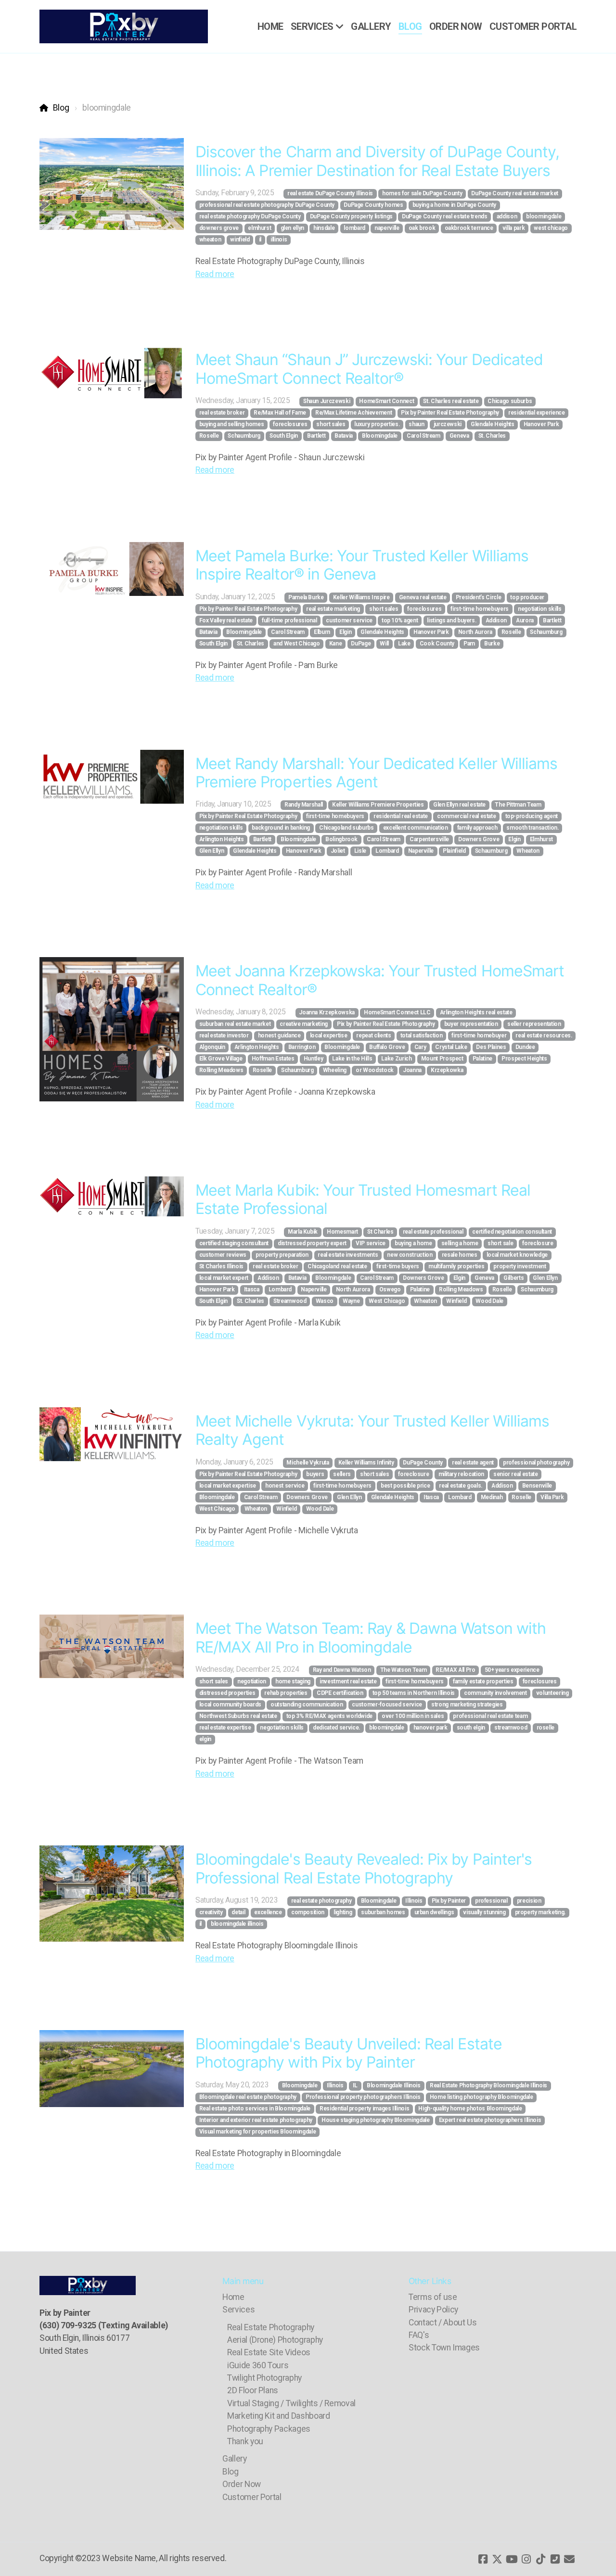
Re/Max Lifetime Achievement (354, 413)
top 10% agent (400, 620)
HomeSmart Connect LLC (397, 1012)
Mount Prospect (442, 1059)
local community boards (230, 1705)
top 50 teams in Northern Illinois (414, 1693)
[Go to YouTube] (512, 2559)
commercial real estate (466, 816)
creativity (211, 1912)
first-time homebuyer (479, 1035)
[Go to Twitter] (497, 2559)
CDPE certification (340, 1693)
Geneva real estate (423, 597)
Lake (404, 644)
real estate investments (348, 1255)
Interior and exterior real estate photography (256, 2120)
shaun (416, 424)
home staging (293, 1681)
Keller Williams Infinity (366, 1463)
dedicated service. (336, 1728)
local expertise (329, 1035)
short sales (331, 424)
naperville (387, 228)
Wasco (325, 1301)
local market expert (224, 1278)
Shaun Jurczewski (327, 401)
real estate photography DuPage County (250, 216)
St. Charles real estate (451, 401)
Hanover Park (541, 424)
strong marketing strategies (467, 1705)
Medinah (492, 1497)
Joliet (338, 851)
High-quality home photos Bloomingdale (470, 2109)
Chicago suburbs (510, 401)
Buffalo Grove (387, 1047)
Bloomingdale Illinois (394, 2085)
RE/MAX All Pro (455, 1670)
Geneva (459, 436)
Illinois (414, 1901)
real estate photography (321, 1901)
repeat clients (373, 1035)
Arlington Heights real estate (476, 1012)
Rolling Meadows (221, 1070)
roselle (546, 1728)
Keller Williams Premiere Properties (378, 805)
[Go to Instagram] (526, 2559)
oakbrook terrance (469, 228)
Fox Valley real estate (226, 620)
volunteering (552, 1693)
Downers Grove (479, 839)
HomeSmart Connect (386, 401)
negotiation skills (540, 609)
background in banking (281, 828)
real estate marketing (333, 609)
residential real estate (401, 816)
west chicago (551, 228)
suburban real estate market (235, 1024)
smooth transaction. (532, 828)
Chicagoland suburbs (346, 828)
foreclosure (538, 1243)
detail (238, 1912)
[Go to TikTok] (540, 2559)
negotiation (252, 1681)
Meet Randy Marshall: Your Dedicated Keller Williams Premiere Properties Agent (376, 773)
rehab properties (286, 1693)
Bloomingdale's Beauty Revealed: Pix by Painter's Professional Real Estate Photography (364, 1868)
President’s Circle (479, 597)
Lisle (360, 851)
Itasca (252, 1289)
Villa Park (552, 1497)
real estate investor (224, 1035)
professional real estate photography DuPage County (267, 205)
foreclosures (290, 424)
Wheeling (335, 1070)
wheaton (210, 240)
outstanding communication (307, 1705)
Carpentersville (429, 839)
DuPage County (423, 1463)
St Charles (380, 1232)
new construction (410, 1255)
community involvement (495, 1693)
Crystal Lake (451, 1047)
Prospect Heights (524, 1059)
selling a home (460, 1243)
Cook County (437, 644)
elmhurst (259, 228)
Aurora (525, 620)
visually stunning (484, 1912)
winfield (240, 240)
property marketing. (540, 1912)
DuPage (361, 644)
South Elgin (284, 436)
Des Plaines (491, 1047)
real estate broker (222, 413)
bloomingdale (544, 216)
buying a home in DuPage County (454, 205)
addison (507, 216)
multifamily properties (456, 1266)
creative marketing (304, 1024)
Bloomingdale (380, 436)
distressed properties (227, 1693)
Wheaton (528, 851)
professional (491, 1901)
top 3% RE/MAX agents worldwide (329, 1716)
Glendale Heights (492, 424)
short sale (500, 1243)
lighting (343, 1912)
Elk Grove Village (221, 1059)
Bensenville (537, 1486)
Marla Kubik (303, 1232)
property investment (520, 1266)
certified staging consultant (234, 1243)
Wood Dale (489, 1301)
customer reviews (223, 1255)
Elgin (345, 632)
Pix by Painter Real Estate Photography (450, 413)
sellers (342, 1474)
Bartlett (316, 436)
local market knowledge (517, 1255)
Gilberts (513, 1278)
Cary (420, 1047)
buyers (315, 1474)
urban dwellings (434, 1912)
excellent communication (416, 828)
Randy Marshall (304, 805)
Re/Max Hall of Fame (280, 413)
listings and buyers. (451, 620)
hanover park (430, 1728)
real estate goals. (461, 1486)
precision (529, 1901)
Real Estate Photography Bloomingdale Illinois (488, 2085)
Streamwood (290, 1301)
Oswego (390, 1289)
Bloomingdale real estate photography (248, 2097)
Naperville (421, 851)
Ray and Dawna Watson (342, 1670)
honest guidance (279, 1035)
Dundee (525, 1047)
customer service (349, 620)
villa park (513, 228)
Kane (336, 644)
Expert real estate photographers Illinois (490, 2120)
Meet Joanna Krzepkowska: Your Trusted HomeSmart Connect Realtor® (380, 980)
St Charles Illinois (221, 1266)
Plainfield (454, 851)
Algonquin (212, 1047)
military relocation (461, 1474)
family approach (477, 828)
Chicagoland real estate (337, 1266)
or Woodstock (375, 1070)
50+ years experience (512, 1670)
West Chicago (387, 1301)
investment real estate (348, 1681)
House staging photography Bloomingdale (376, 2120)
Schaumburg (244, 436)
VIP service (371, 1243)
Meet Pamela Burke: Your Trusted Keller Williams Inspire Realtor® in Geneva (362, 565)
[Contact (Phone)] (555, 2559)
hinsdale (324, 228)
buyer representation (471, 1024)
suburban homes (383, 1912)
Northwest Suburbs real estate (238, 1716)
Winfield (456, 1301)
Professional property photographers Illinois (363, 2097)
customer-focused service (387, 1705)
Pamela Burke (306, 597)
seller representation (534, 1024)
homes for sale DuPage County (422, 193)
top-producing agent (532, 816)
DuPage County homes (373, 205)
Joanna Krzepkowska (327, 1012)
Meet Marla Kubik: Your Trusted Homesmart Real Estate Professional (363, 1199)
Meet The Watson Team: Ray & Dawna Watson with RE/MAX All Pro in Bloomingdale (371, 1637)
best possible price (405, 1486)
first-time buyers (398, 1266)
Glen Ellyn (212, 851)
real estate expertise (225, 1728)
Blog (61, 108)
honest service (285, 1486)
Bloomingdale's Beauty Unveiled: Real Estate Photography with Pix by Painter (349, 2053)
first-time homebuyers (480, 609)
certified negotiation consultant (512, 1232)
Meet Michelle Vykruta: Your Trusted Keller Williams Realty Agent (372, 1430)
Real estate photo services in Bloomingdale (255, 2109)
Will (384, 644)
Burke (492, 644)
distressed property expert (312, 1243)
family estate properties (483, 1681)
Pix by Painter (449, 1901)
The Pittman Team (518, 805)
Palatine (482, 1059)
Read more (215, 274)
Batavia (344, 436)
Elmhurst (541, 839)
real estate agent (473, 1463)
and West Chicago (296, 644)
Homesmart (342, 1232)
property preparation (282, 1255)
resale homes (460, 1255)
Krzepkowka (447, 1070)
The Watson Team (404, 1670)
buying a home (413, 1243)
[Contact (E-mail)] (569, 2559)
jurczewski (448, 424)
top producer (527, 597)
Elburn (322, 632)
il (260, 240)
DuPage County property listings (351, 216)
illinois (279, 240)
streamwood (511, 1728)
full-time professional (289, 620)
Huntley (314, 1059)
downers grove (219, 228)
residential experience (536, 413)
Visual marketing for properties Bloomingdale (258, 2132)
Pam (469, 644)
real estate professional (433, 1232)
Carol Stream (423, 436)
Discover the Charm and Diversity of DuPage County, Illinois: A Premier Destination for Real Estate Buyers (377, 161)
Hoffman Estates (273, 1059)
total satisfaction (422, 1035)
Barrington (302, 1047)
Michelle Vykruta (308, 1463)
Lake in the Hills (352, 1059)
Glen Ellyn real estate (459, 805)
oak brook (422, 228)
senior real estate (516, 1474)
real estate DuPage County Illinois (330, 193)
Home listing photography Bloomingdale (481, 2097)
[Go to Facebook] (483, 2559)
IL (355, 2085)
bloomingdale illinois (237, 1924)
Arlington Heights (222, 839)
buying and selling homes (232, 424)
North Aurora (475, 632)
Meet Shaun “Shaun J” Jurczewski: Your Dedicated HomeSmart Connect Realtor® (369, 369)
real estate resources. (544, 1035)
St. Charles (492, 436)
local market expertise (228, 1486)
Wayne (351, 1301)
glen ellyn (292, 228)
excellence (268, 1912)
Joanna (412, 1070)
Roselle (209, 436)
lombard (354, 228)
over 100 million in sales (413, 1716)
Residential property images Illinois (364, 2109)
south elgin (471, 1728)
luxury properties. (377, 424)
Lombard (387, 851)
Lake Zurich (396, 1059)
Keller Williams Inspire (361, 597)
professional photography (536, 1463)
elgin (205, 1739)
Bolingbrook (341, 839)
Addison (496, 620)
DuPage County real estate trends (445, 216)
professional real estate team (490, 1716)
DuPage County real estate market (515, 193)
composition (308, 1912)
